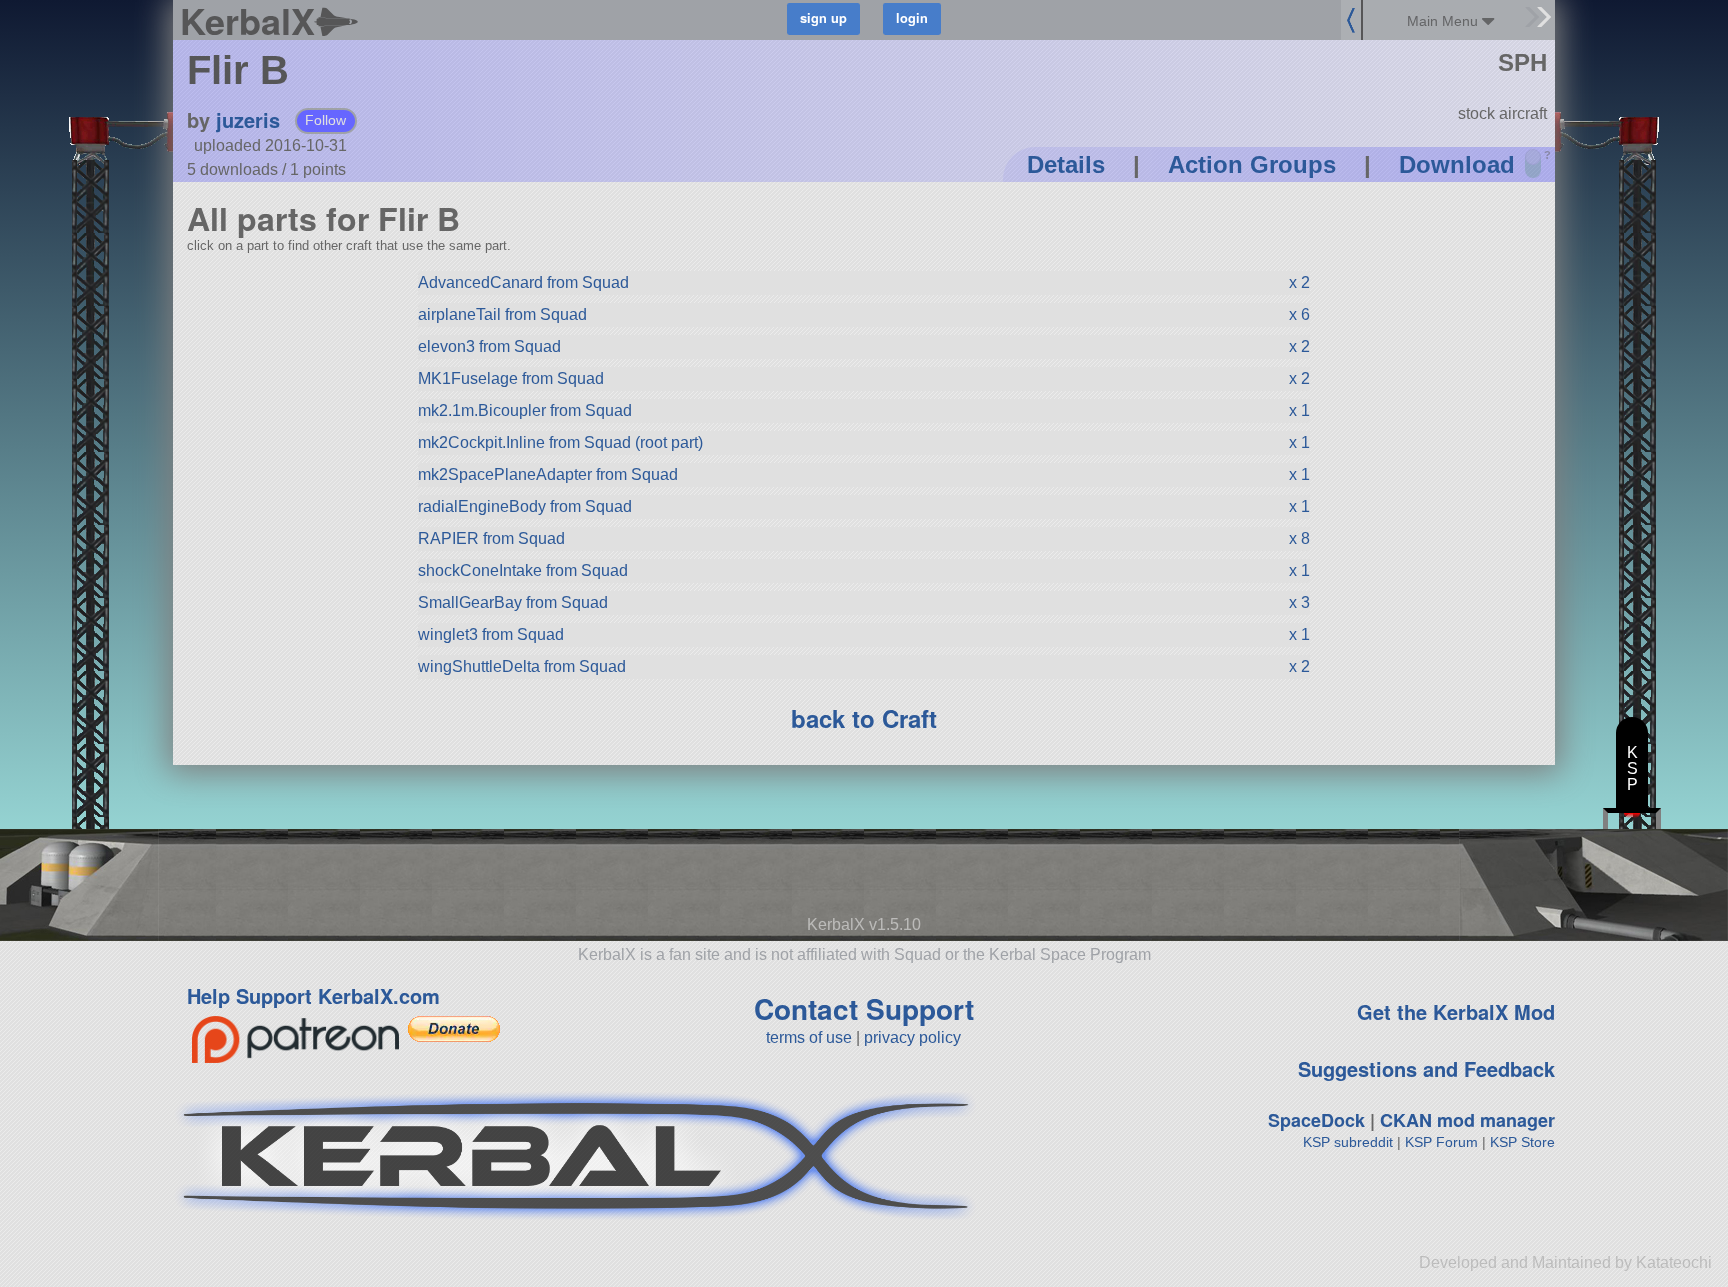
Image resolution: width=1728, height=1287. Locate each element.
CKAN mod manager (1467, 1120)
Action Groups (1252, 164)
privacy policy (912, 1037)
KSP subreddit (1348, 1142)
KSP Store (1522, 1142)
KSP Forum (1441, 1142)
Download (1457, 164)
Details (1066, 164)
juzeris (248, 119)
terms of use (809, 1037)
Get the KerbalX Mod (1456, 1011)
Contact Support (864, 1008)
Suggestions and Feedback (1426, 1068)
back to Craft (864, 718)
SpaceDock (1316, 1120)
